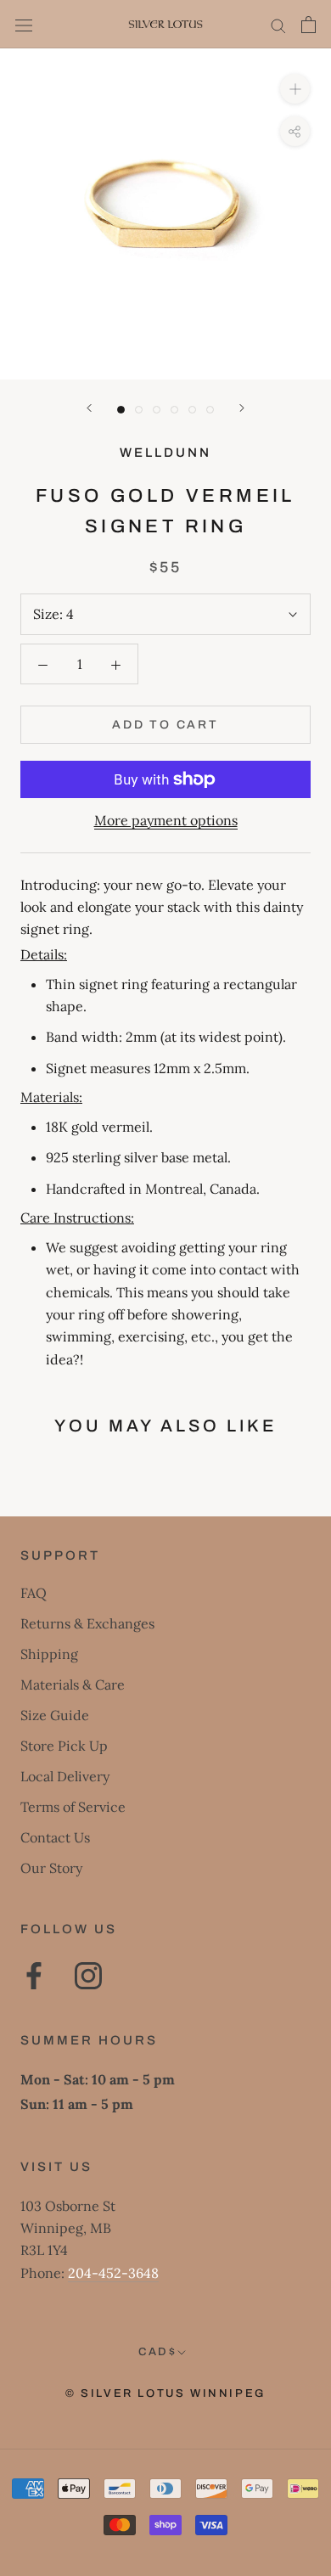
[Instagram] (88, 1976)
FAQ (34, 1593)
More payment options (166, 820)
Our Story (51, 1868)
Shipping (49, 1654)
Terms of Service (73, 1807)
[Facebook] (34, 1976)
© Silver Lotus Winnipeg (165, 2393)
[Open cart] (309, 25)
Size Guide (55, 1715)
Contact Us (55, 1837)
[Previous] (89, 408)
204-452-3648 (113, 2273)
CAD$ (157, 2352)
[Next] (242, 408)
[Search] (278, 24)
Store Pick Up (64, 1746)
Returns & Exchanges (87, 1623)
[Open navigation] (24, 24)
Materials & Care (73, 1685)
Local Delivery (65, 1776)
